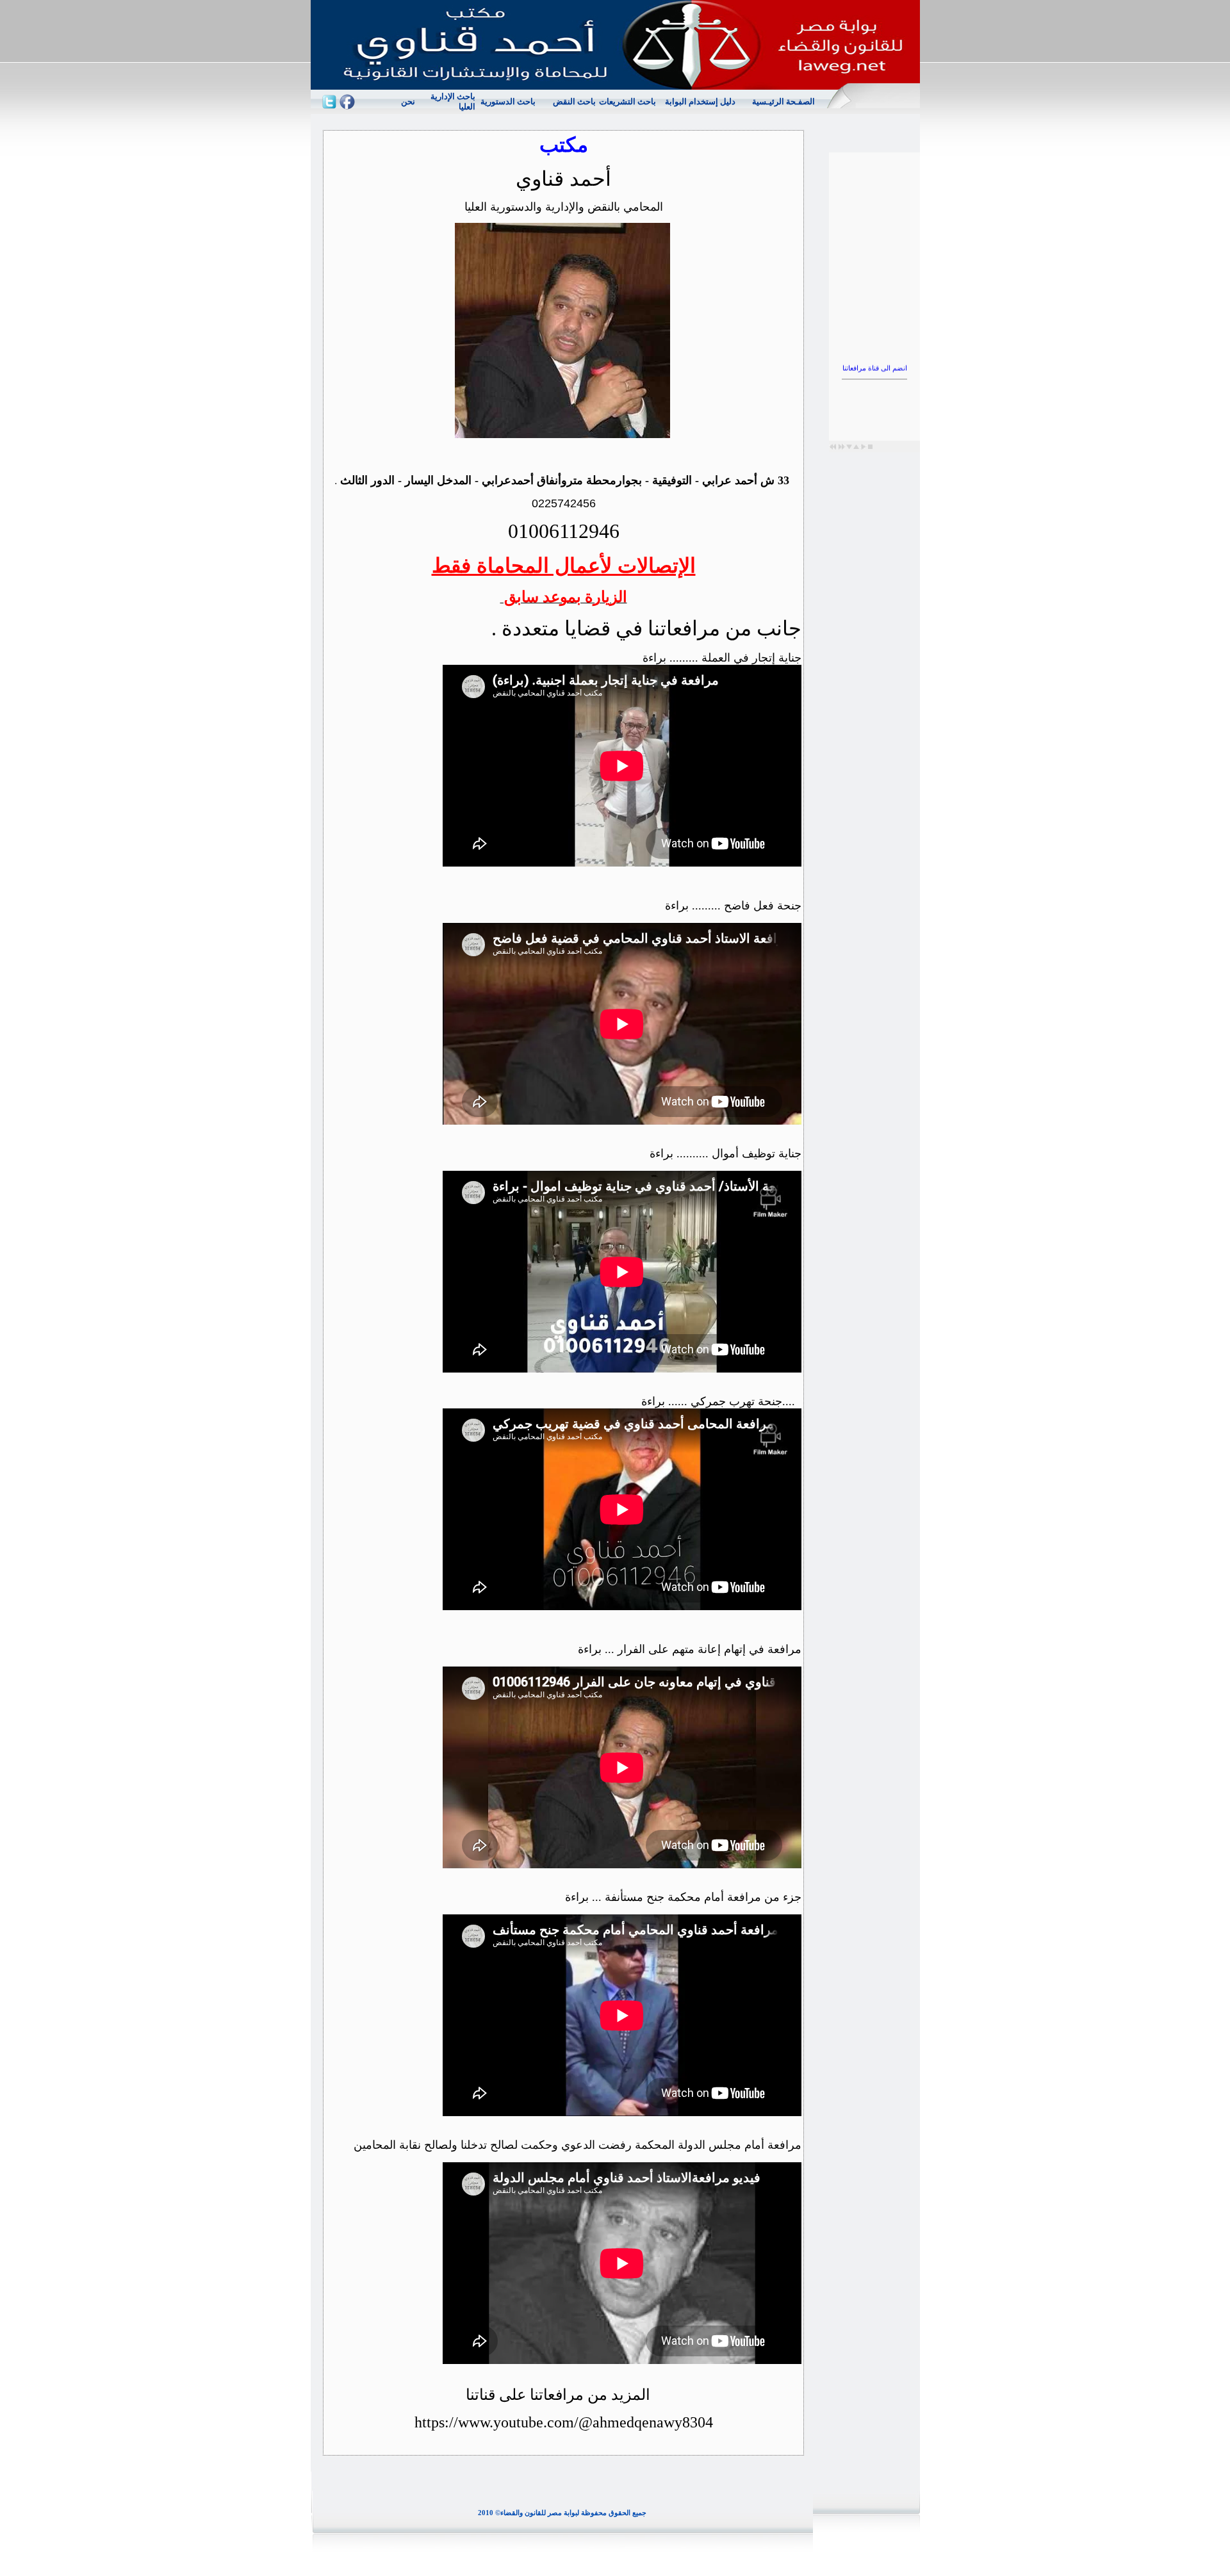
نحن (408, 102)
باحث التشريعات (627, 102)
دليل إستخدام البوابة (700, 102)
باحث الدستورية (508, 102)
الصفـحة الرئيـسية (783, 102)
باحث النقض (574, 102)
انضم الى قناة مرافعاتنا (874, 344)
